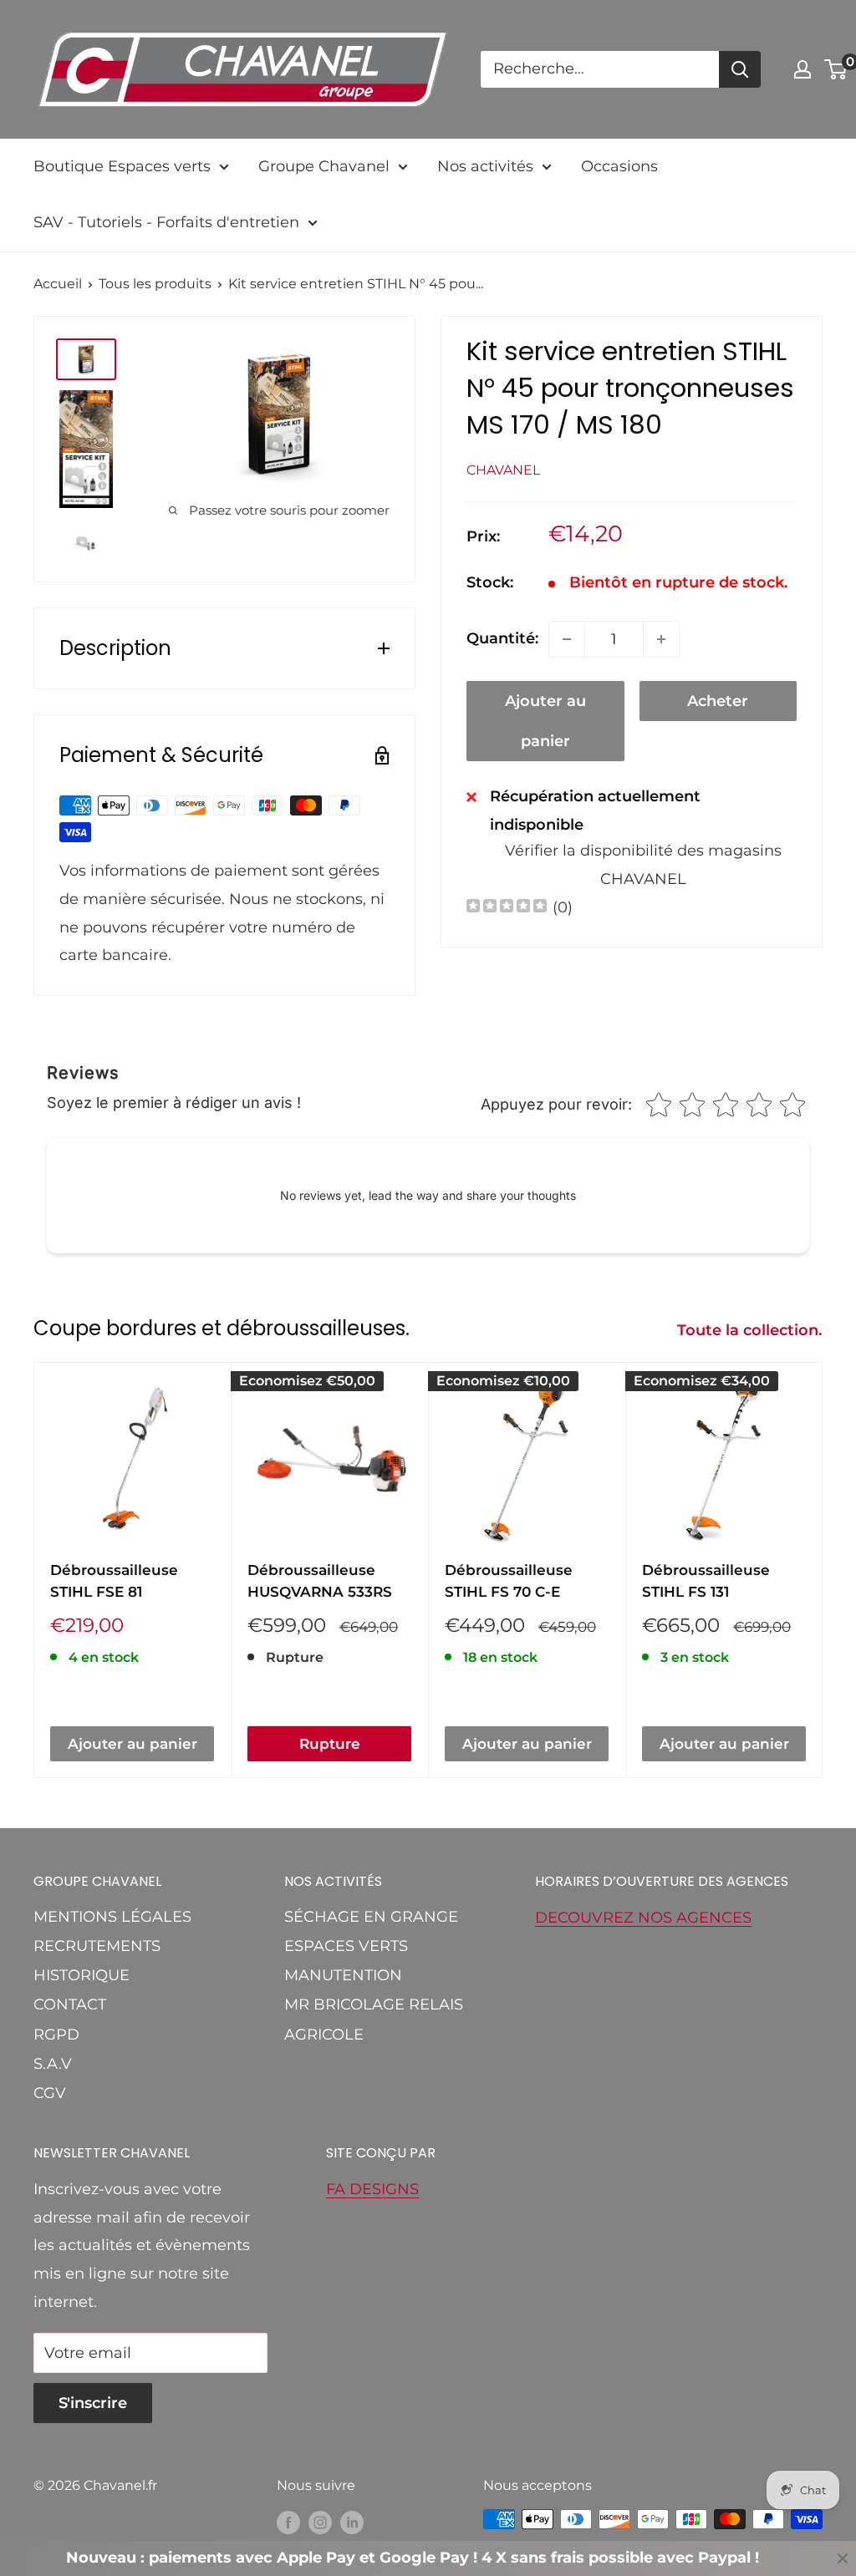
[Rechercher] (740, 69)
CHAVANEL (503, 470)
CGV (50, 2093)
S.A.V (53, 2064)
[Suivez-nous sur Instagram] (320, 2522)
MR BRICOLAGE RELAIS (374, 2004)
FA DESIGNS (372, 2189)
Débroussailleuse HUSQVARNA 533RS (320, 1581)
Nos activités (485, 166)
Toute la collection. (752, 1330)
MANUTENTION (343, 1975)
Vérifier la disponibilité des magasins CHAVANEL (643, 865)
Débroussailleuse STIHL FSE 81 (114, 1581)
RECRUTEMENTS (97, 1946)
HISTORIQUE (82, 1975)
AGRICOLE (324, 2035)
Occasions (619, 166)
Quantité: (502, 638)
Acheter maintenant (718, 706)
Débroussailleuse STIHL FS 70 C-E (509, 1581)
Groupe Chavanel (324, 166)
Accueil (58, 284)
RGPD (56, 2035)
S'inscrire (93, 2403)
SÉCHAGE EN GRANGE (371, 1917)
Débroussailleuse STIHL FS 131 (706, 1581)
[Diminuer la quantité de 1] (567, 639)
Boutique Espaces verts (122, 166)
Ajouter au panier (545, 721)
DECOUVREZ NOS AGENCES (643, 1918)
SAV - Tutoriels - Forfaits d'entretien (166, 222)
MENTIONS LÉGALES (112, 1917)
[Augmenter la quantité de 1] (661, 639)
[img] (507, 908)
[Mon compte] (802, 69)
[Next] (823, 1570)
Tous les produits (155, 284)
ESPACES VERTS (346, 1946)
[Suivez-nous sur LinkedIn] (352, 2522)
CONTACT (70, 2004)
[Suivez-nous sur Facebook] (288, 2522)
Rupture (330, 1744)
